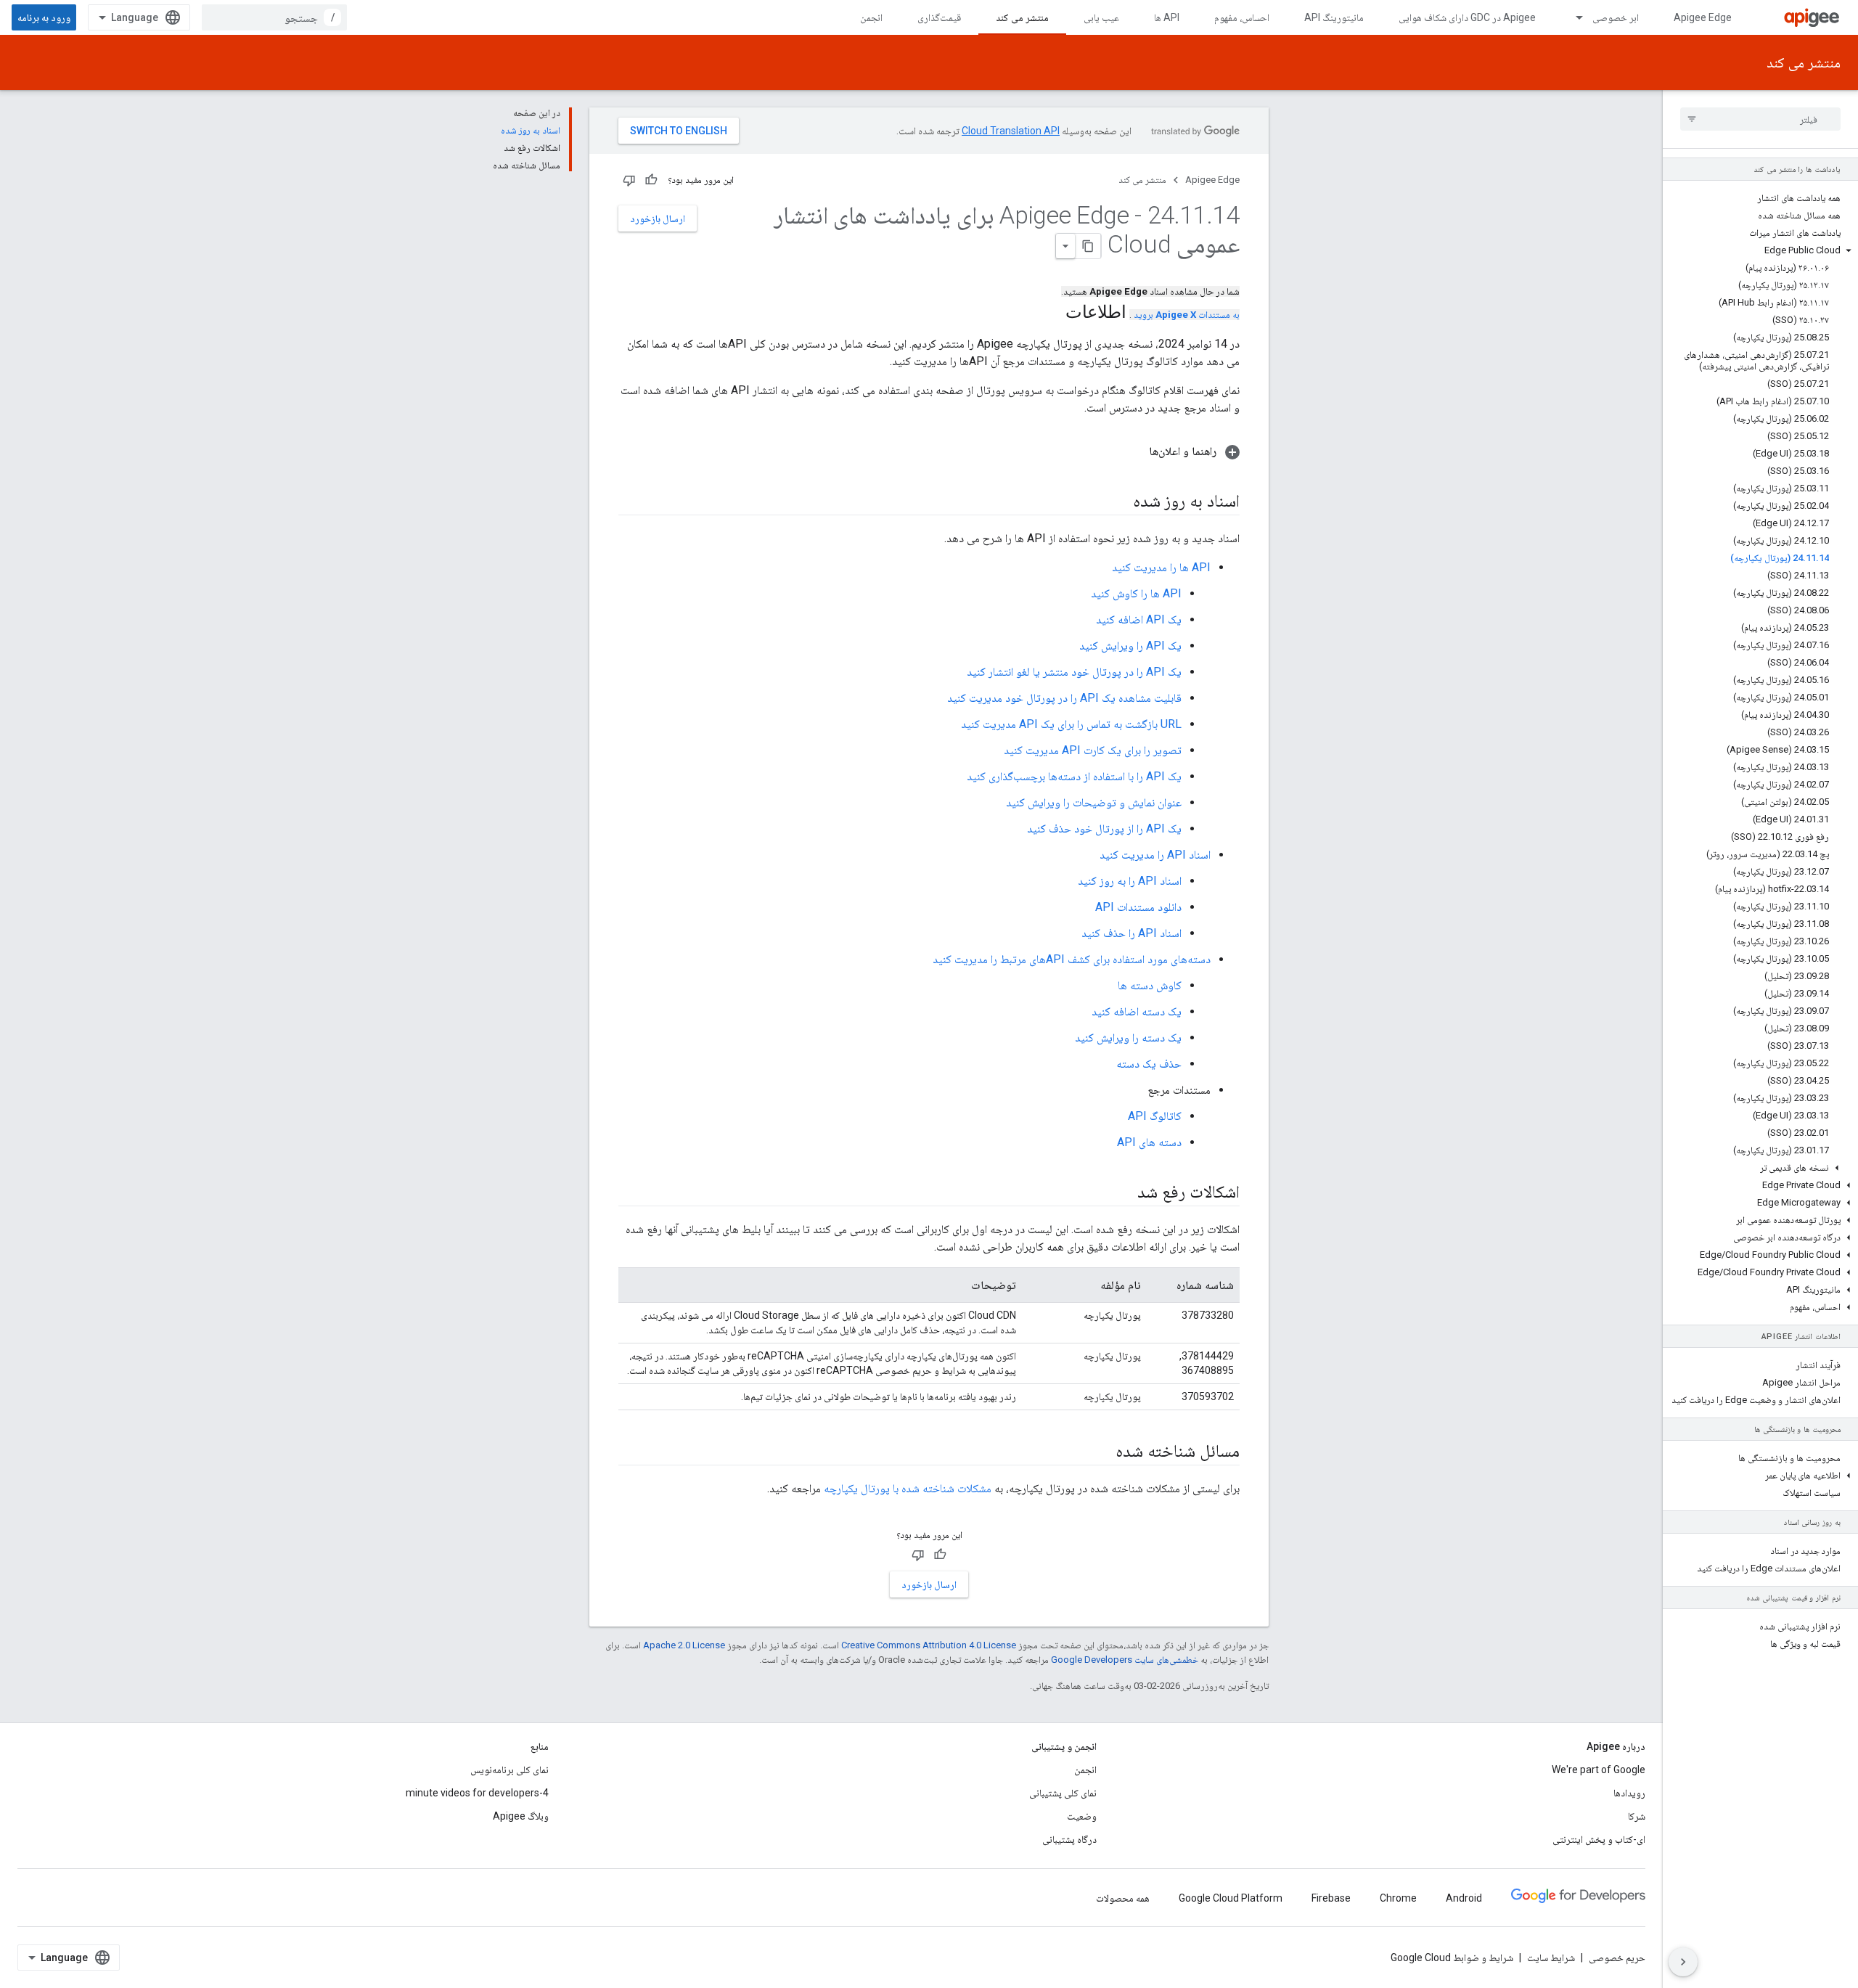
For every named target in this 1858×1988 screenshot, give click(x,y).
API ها (1167, 17)
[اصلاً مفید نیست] (629, 180)
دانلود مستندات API (1138, 907)
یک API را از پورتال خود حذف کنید (1104, 829)
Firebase (1331, 1898)
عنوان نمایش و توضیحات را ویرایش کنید (1094, 802)
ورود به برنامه (44, 17)
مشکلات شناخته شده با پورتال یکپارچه (908, 1488)
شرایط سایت (1551, 1958)
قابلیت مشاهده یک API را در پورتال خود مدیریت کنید (1064, 698)
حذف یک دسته (1149, 1064)
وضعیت (1082, 1816)
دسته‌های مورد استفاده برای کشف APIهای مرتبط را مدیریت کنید (1072, 959)
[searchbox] (1760, 119)
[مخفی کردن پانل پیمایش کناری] (1683, 1962)
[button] (1760, 250)
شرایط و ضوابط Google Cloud (1452, 1958)
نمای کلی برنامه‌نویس (509, 1770)
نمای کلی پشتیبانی (1063, 1793)
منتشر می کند (1022, 17)
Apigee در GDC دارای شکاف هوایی (1467, 17)
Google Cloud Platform (1231, 1898)
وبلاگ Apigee (521, 1816)
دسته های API (1149, 1142)
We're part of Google (1599, 1770)
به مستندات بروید (1187, 315)
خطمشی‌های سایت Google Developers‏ (1125, 1660)
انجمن (871, 17)
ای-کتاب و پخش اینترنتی (1599, 1839)
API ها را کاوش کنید (1136, 593)
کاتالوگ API (1155, 1116)
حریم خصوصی (1617, 1958)
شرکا (1637, 1816)
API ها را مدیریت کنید (1161, 567)
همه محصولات (1123, 1898)
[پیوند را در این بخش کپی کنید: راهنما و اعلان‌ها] (1134, 451)
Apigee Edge (1703, 17)
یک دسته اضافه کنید (1137, 1011)
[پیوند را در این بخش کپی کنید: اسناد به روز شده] (1118, 502)
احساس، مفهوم (1242, 17)
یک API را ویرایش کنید (1130, 646)
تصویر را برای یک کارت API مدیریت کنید (1093, 750)
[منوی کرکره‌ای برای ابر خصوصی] (1573, 17)
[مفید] (651, 180)
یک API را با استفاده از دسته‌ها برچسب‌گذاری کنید (1074, 776)
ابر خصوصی (1616, 17)
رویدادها (1629, 1793)
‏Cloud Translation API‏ (1011, 131)
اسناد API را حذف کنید (1131, 933)
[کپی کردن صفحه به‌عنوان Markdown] (1088, 246)
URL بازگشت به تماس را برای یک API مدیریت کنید (1071, 724)
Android (1464, 1898)
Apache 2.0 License (684, 1645)
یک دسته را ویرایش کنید (1128, 1038)
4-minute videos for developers (477, 1793)
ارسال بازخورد (658, 218)
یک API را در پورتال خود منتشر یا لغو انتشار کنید (1074, 672)
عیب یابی (1101, 17)
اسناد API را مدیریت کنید (1155, 855)
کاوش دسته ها (1150, 985)
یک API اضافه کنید (1139, 619)
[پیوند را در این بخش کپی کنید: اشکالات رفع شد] (1123, 1193)
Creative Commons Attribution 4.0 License (929, 1645)
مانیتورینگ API (1334, 17)
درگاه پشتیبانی (1069, 1839)
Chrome (1398, 1898)
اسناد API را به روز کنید (1130, 881)
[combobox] (274, 17)
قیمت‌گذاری (939, 17)
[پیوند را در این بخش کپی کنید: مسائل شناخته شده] (1101, 1452)
